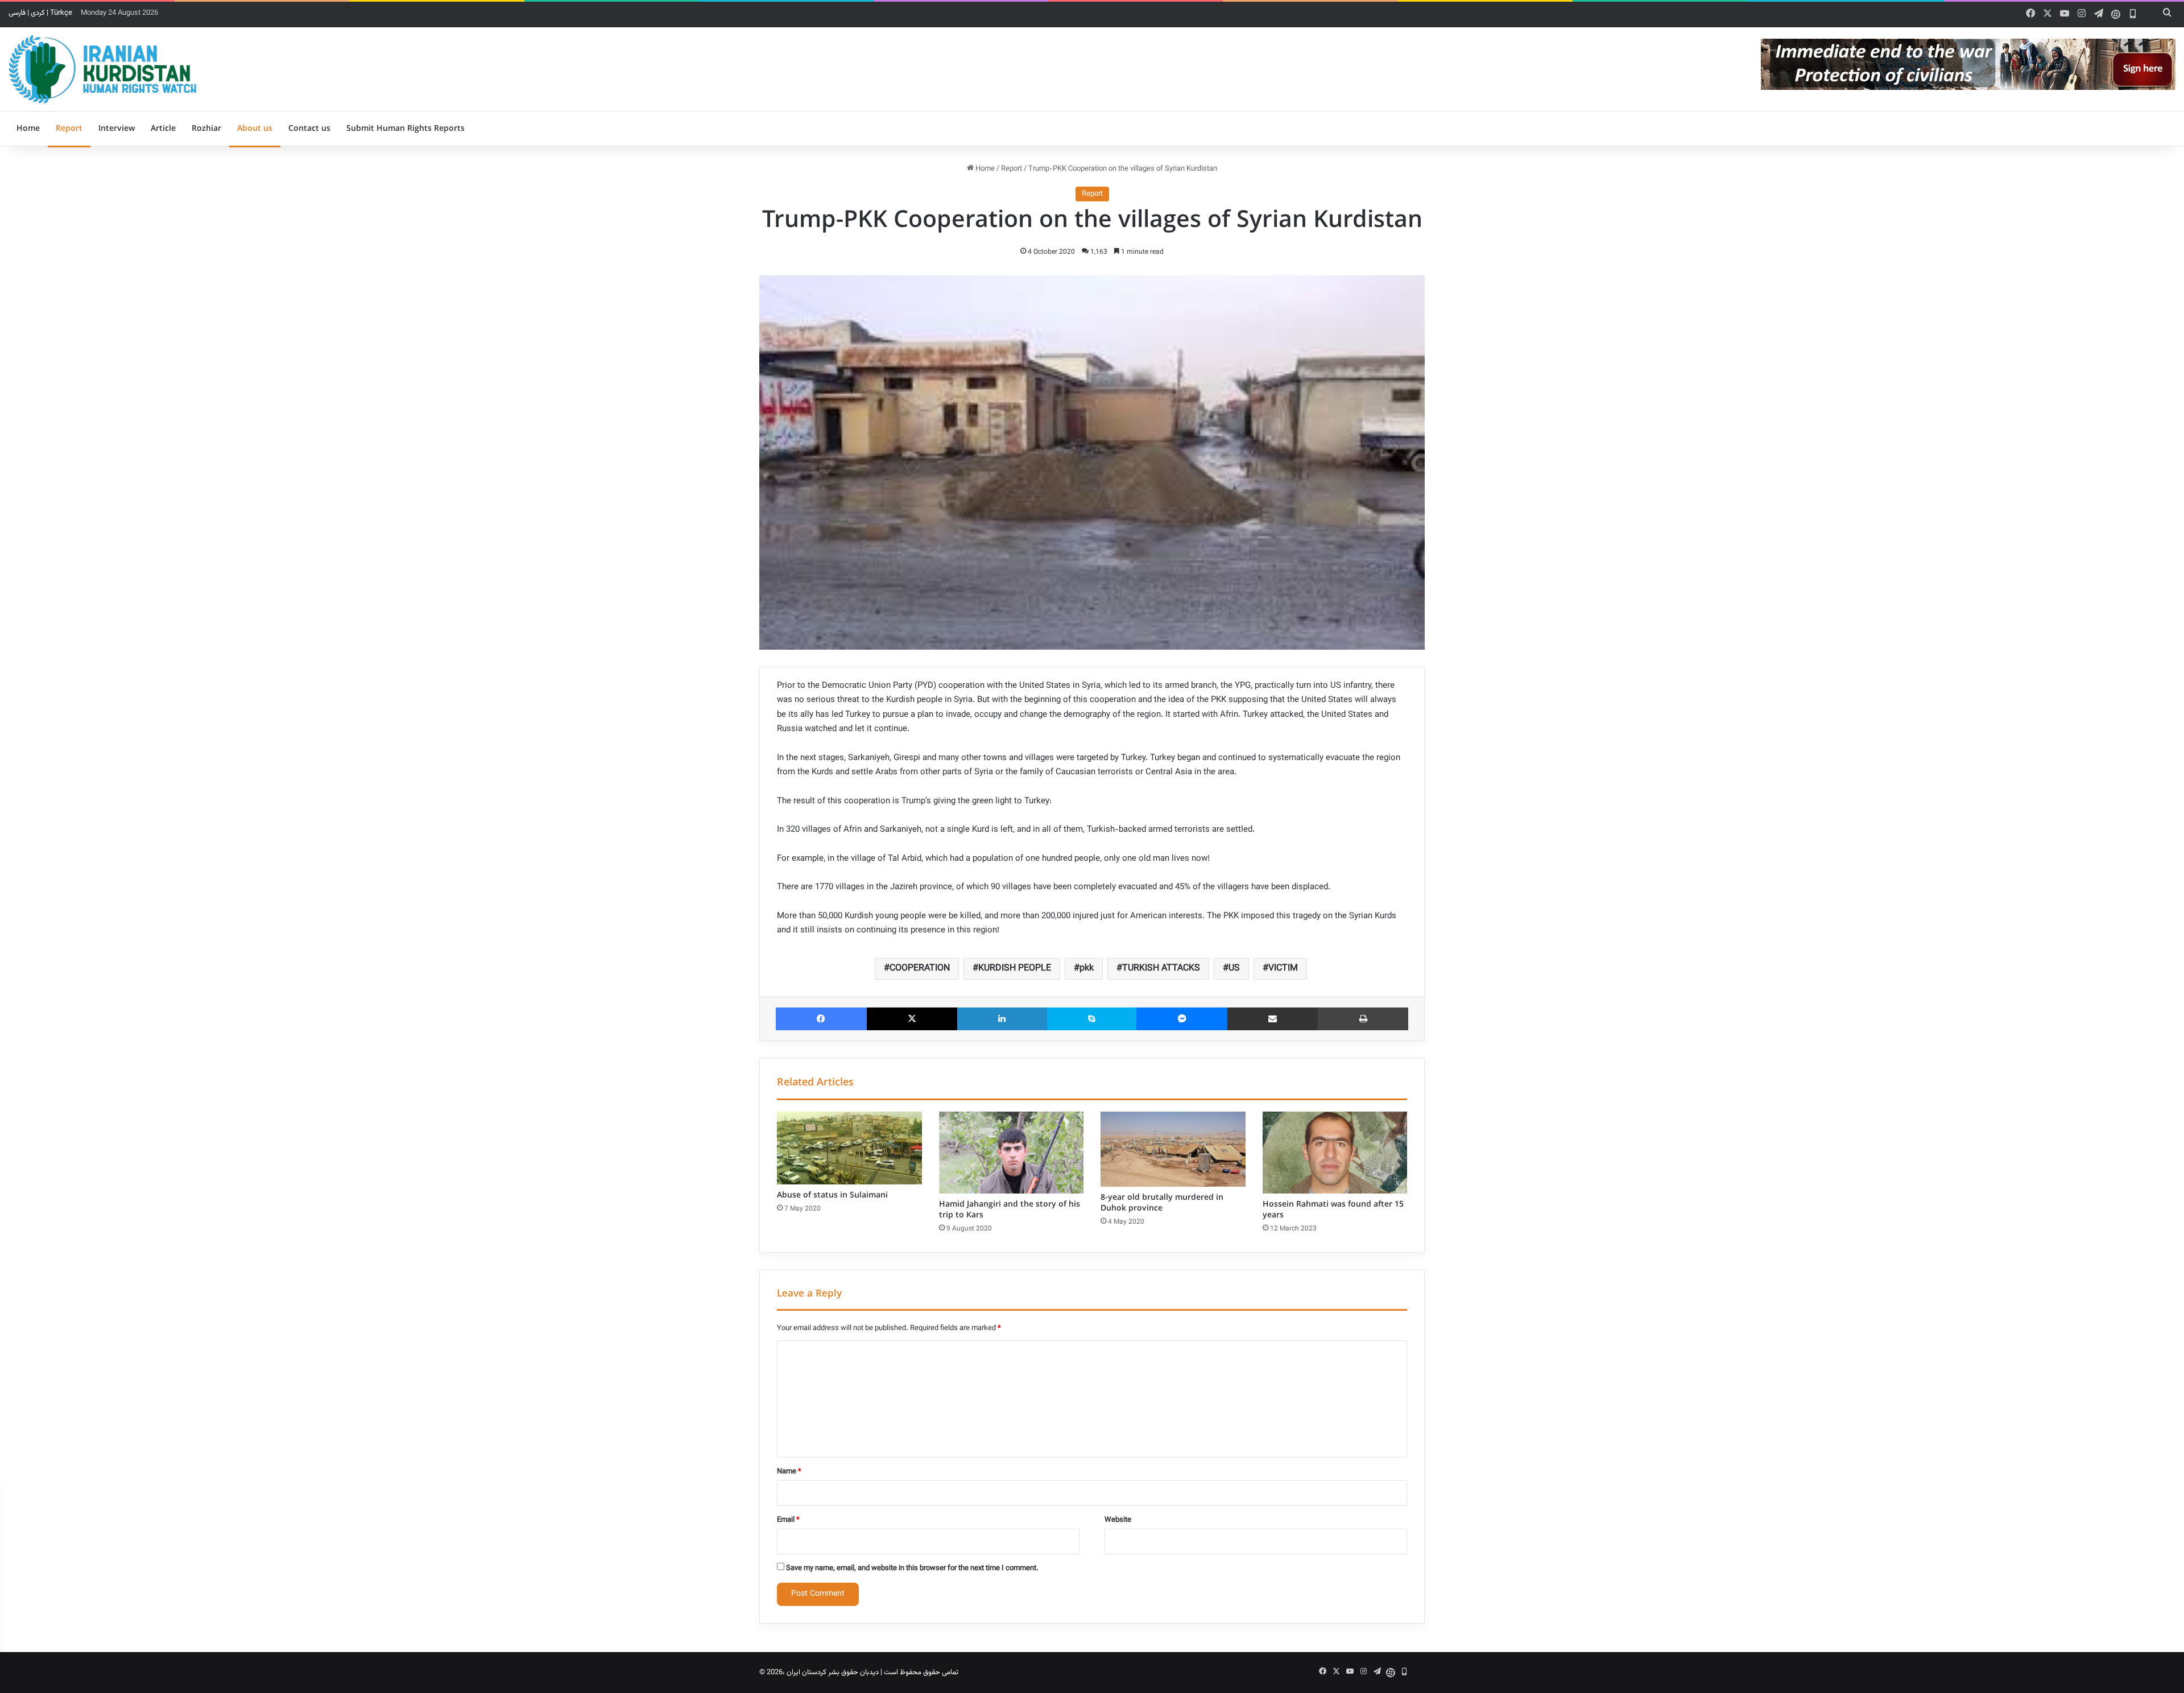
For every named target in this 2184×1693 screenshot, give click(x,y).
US (1234, 969)
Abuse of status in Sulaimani (832, 1195)
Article (163, 129)
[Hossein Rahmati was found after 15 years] (1335, 1153)
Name (789, 1472)
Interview (117, 129)
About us (255, 129)
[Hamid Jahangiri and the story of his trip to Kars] (1012, 1153)
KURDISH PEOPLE (1015, 969)
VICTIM (1283, 969)
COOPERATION (920, 969)
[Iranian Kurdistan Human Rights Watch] (102, 69)
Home (28, 129)
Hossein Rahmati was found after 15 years (1333, 1210)
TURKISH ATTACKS (1161, 969)
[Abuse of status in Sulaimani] (849, 1148)
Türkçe (61, 13)
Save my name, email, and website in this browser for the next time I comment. (912, 1568)
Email (788, 1520)
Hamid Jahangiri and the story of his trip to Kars (1010, 1210)
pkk (1087, 969)
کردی (38, 13)
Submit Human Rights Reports (406, 129)
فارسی (17, 13)
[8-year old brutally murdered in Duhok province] (1173, 1149)
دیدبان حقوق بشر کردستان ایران (833, 1673)
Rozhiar (206, 129)
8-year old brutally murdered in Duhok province (1162, 1203)
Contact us (309, 129)
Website (1118, 1520)
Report (69, 129)
